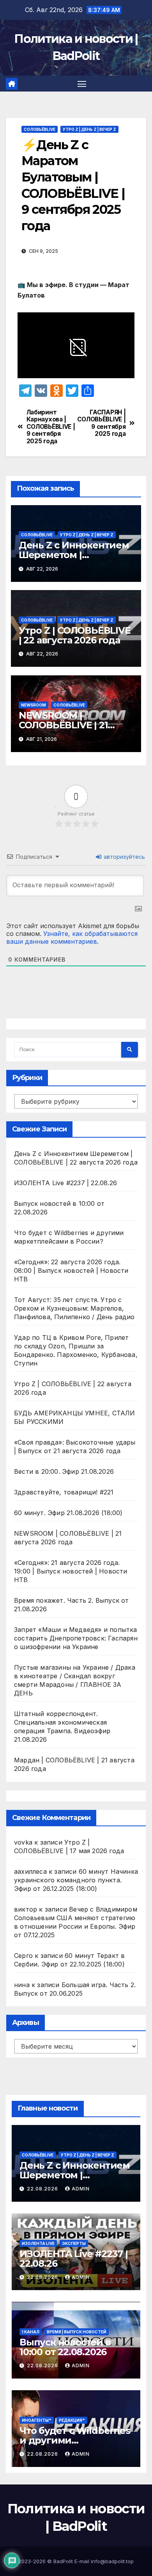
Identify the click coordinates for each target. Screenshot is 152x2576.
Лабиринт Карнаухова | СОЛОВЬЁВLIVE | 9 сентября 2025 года (51, 427)
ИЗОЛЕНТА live (38, 2243)
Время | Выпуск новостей (77, 2332)
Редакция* (72, 2420)
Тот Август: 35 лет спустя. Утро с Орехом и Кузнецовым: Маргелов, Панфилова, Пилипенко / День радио (74, 1308)
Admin (81, 2189)
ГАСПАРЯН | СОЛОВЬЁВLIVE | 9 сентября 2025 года (102, 423)
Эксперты (74, 2243)
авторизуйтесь (124, 857)
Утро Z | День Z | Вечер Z (89, 129)
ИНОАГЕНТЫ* (37, 2420)
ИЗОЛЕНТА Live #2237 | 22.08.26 (65, 1183)
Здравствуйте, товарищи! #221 (64, 1492)
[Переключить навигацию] (82, 84)
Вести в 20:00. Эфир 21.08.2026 (64, 1471)
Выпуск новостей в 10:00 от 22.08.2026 (65, 2347)
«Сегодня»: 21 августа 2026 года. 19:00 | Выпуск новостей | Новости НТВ (71, 1571)
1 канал (31, 2332)
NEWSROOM (34, 705)
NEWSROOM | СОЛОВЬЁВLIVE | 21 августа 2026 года (63, 725)
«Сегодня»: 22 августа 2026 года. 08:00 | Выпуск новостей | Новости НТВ (71, 1270)
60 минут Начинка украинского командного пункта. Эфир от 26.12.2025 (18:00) (76, 1880)
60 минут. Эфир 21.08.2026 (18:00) (68, 1513)
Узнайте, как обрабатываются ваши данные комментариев (72, 937)
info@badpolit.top (112, 2561)
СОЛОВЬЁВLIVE (40, 129)
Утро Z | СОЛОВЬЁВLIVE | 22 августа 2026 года (75, 635)
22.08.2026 (43, 2189)
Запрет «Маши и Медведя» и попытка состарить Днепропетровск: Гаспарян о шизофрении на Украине (76, 1638)
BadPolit (63, 2561)
